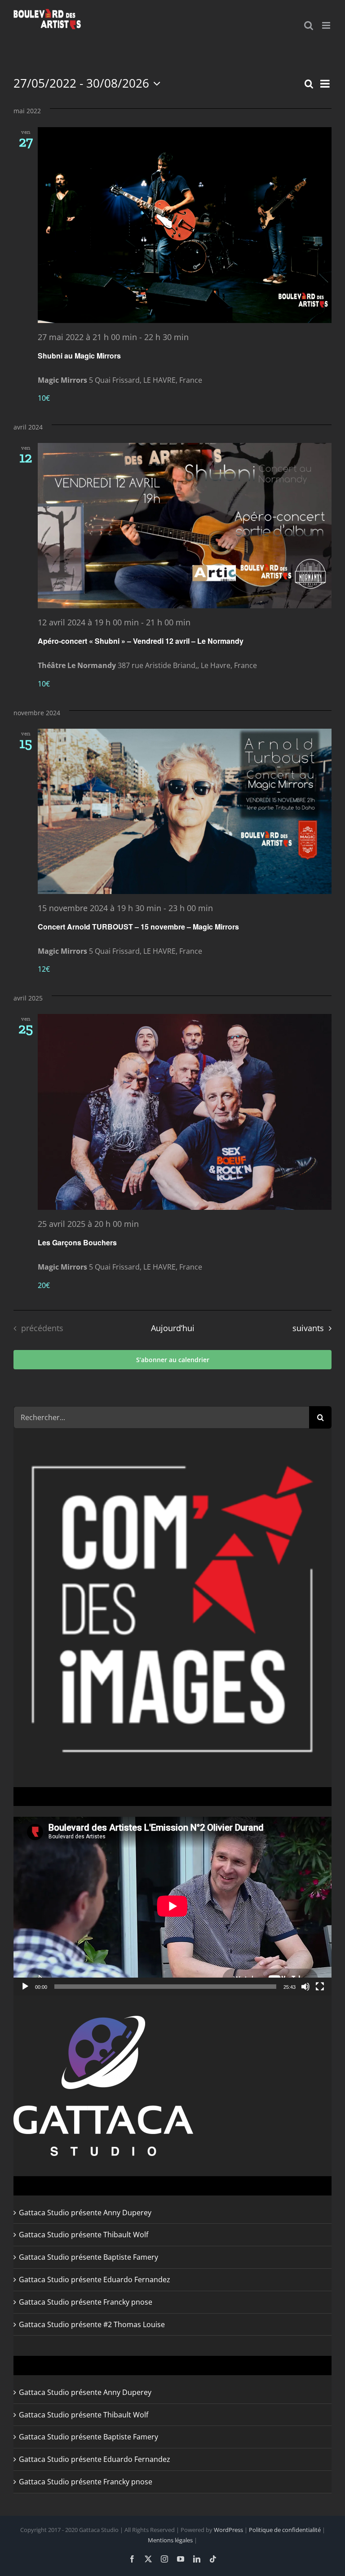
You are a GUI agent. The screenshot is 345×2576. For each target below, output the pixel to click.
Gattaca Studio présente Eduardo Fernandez (95, 2279)
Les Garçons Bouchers (77, 1242)
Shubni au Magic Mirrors (79, 356)
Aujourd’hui (173, 1328)
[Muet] (305, 1987)
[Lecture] (25, 1987)
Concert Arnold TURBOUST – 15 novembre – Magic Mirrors (138, 927)
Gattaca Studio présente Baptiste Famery (88, 2257)
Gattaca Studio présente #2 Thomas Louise (92, 2324)
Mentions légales (170, 2540)
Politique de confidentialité (285, 2530)
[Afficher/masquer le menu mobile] (327, 25)
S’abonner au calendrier (173, 1360)
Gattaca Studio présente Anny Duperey (85, 2213)
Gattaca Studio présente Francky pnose (86, 2302)
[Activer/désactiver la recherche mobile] (309, 25)
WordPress (228, 2530)
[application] (172, 1906)
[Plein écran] (320, 1987)
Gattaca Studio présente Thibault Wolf (84, 2235)
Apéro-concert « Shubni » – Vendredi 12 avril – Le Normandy (141, 641)
